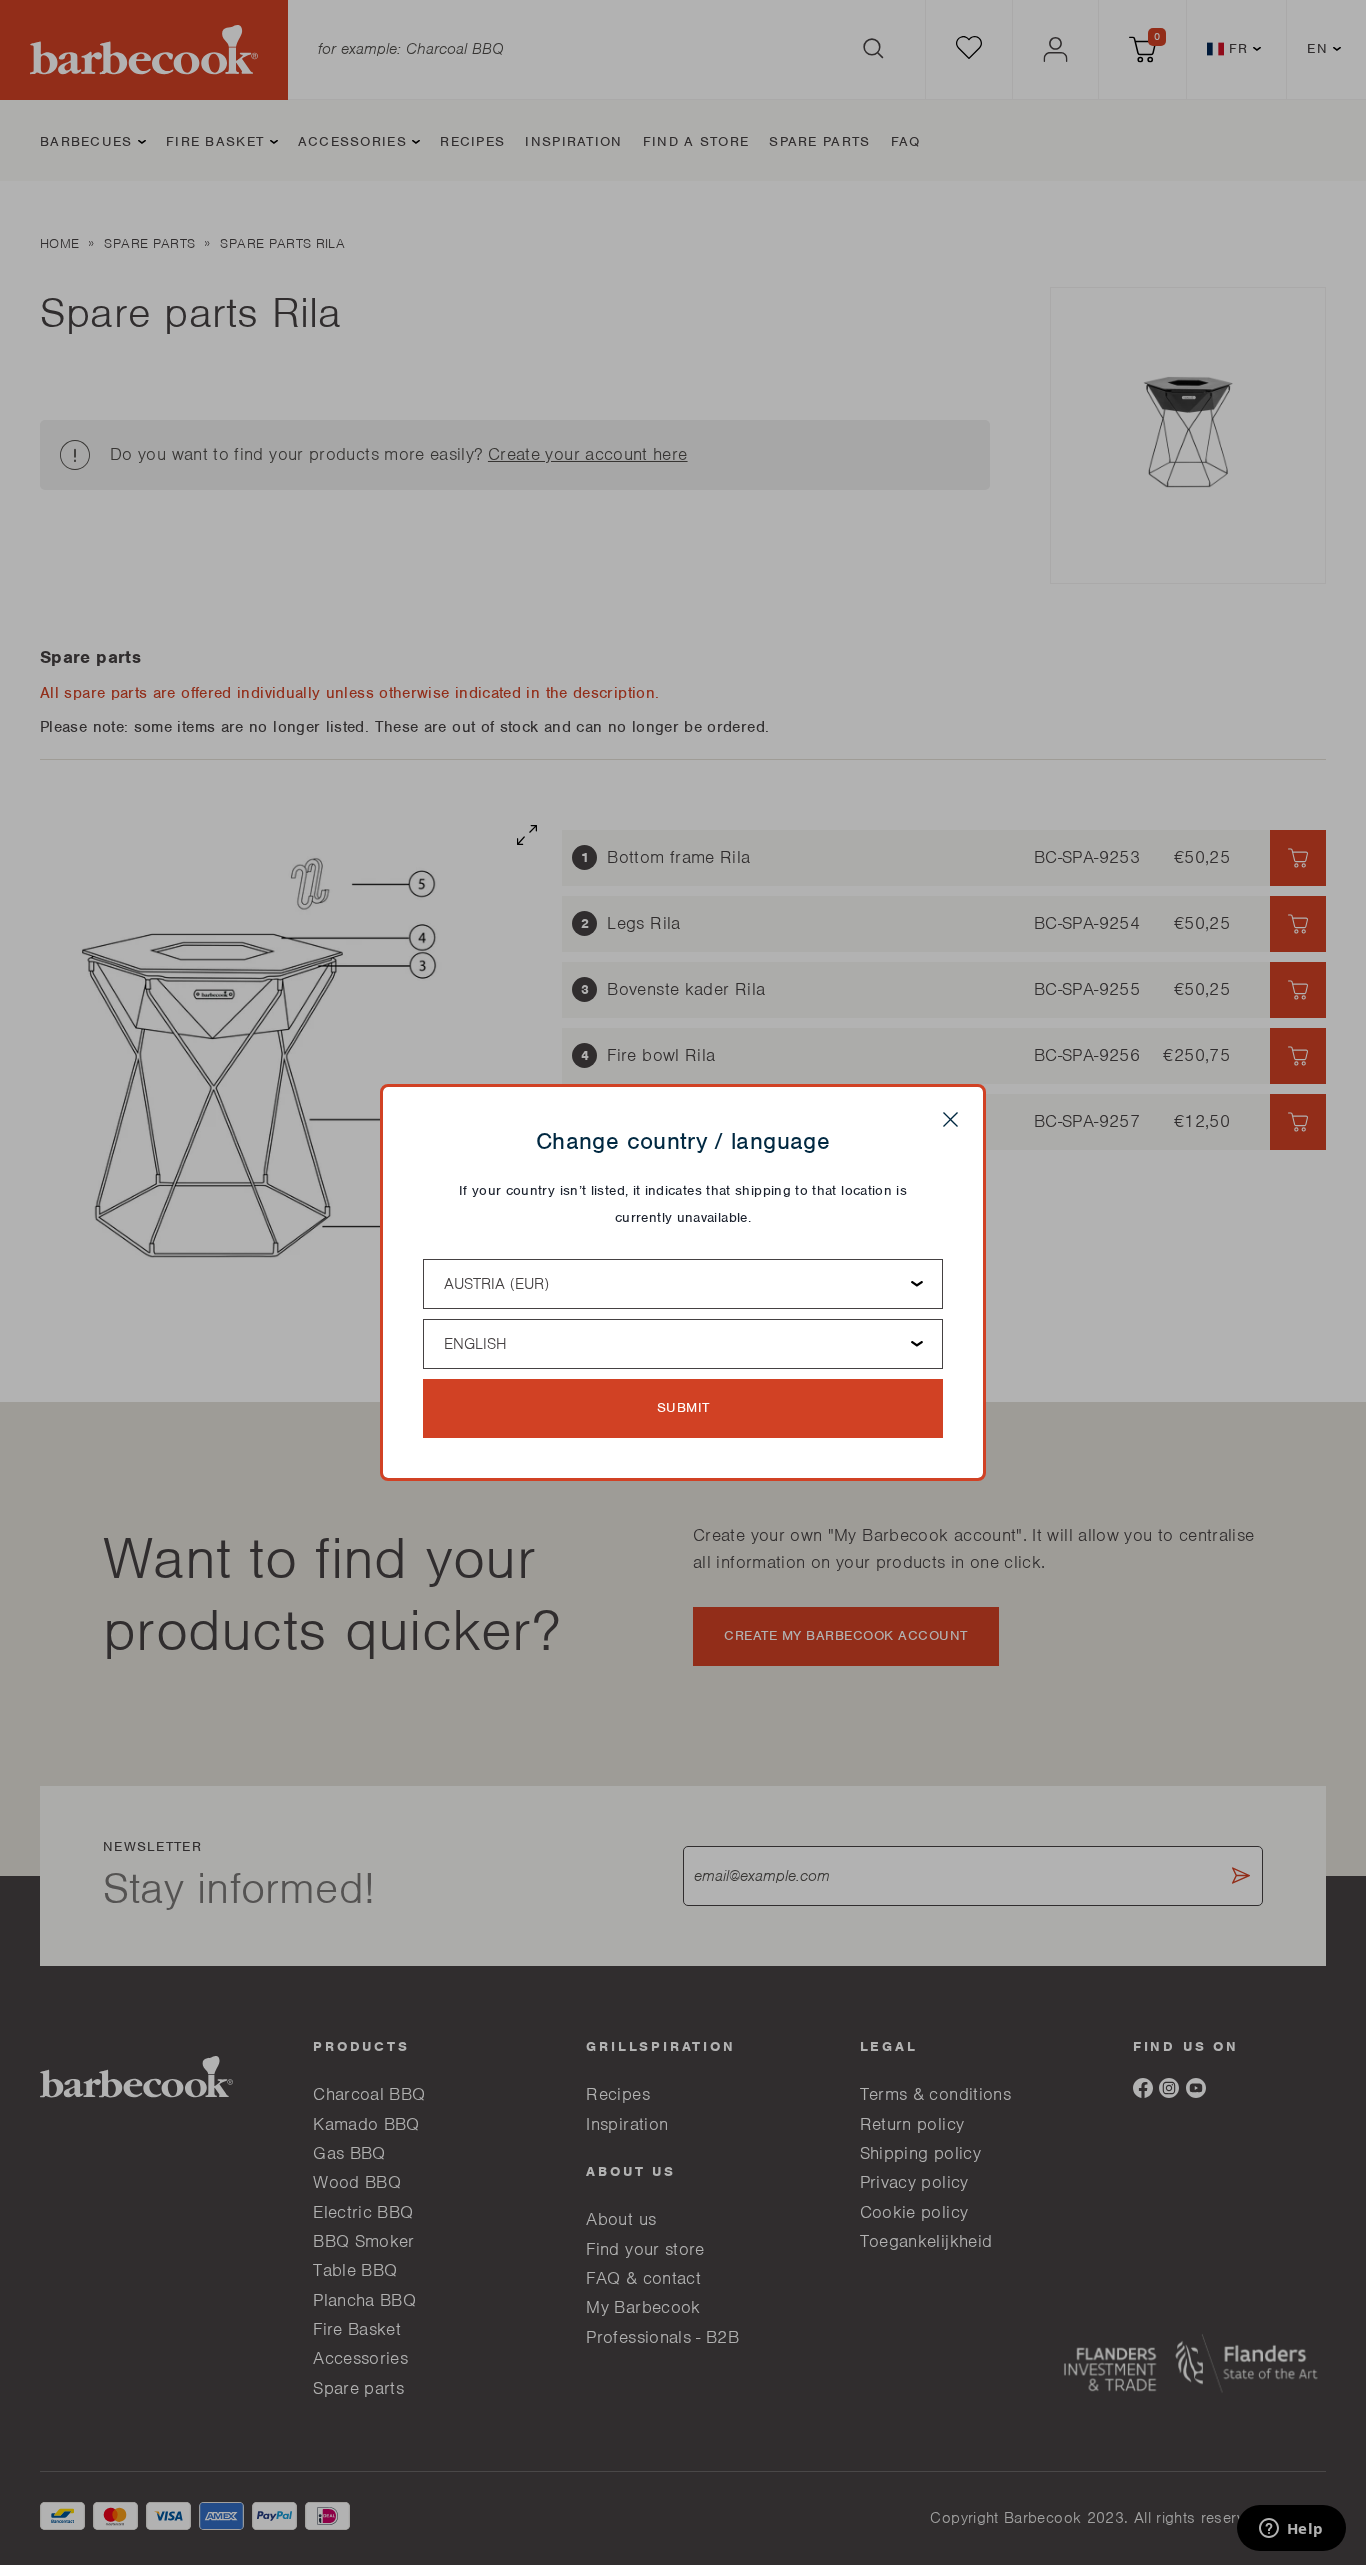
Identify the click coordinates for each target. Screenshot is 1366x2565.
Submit (683, 1407)
